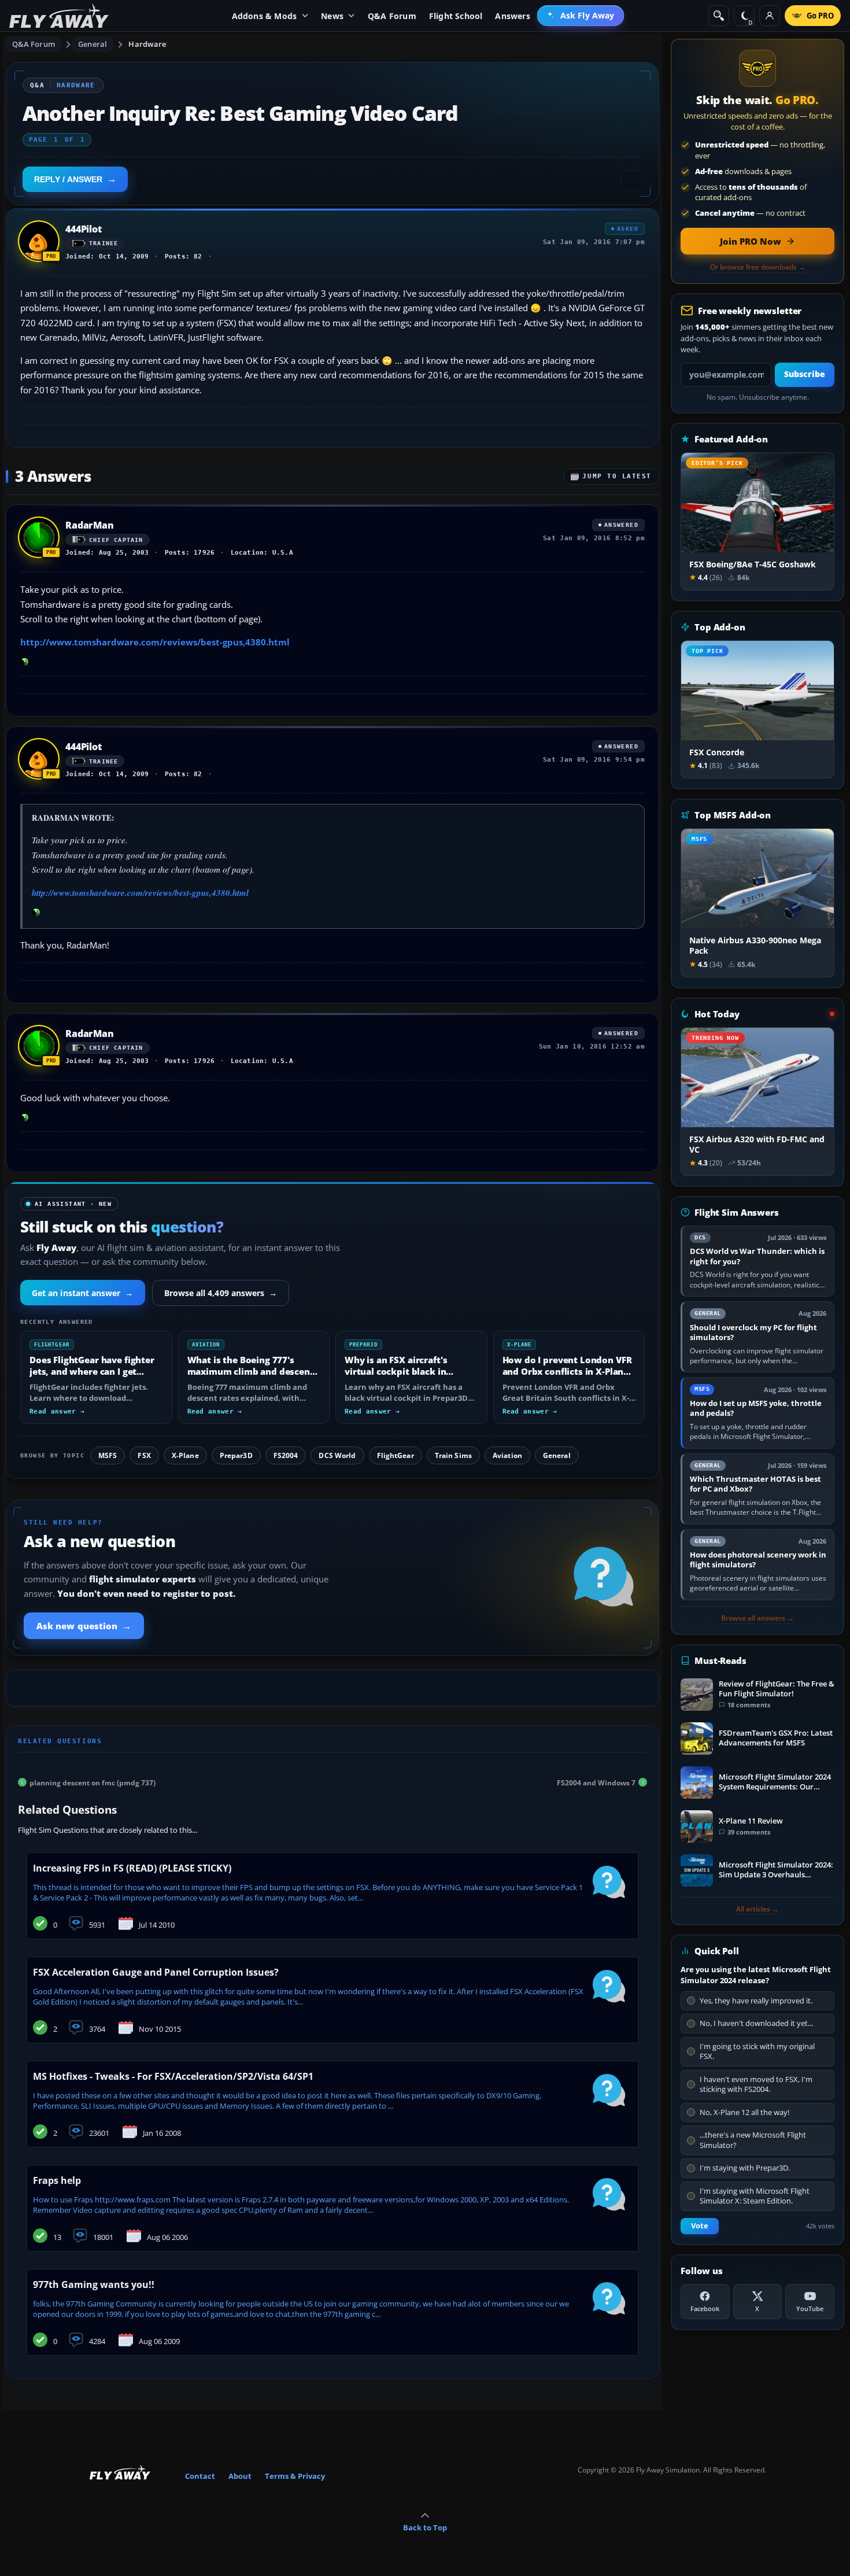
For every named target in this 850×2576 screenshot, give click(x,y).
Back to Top (425, 2527)
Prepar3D (236, 1455)
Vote (700, 2226)
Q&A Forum (34, 44)
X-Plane (185, 1455)
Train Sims (453, 1455)
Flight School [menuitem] (456, 16)
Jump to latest (617, 476)
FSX (144, 1455)
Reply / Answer (68, 179)
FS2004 (286, 1455)
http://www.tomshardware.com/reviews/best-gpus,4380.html (155, 642)
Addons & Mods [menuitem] (265, 16)
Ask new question (84, 1626)
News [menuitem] (332, 16)
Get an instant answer (83, 1293)
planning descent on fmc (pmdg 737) (93, 1782)
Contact (200, 2476)
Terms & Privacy (295, 2476)
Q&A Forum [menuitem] (392, 16)
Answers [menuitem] (512, 16)
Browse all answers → (757, 1618)
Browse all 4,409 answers (221, 1293)
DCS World (337, 1455)
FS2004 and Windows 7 (596, 1782)
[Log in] (770, 16)
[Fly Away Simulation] (59, 16)
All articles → (757, 1909)
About (240, 2476)
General (93, 44)
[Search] (719, 16)
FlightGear (396, 1455)
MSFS (108, 1455)
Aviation (507, 1455)
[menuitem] (581, 16)
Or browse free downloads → (758, 267)
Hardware (147, 44)
